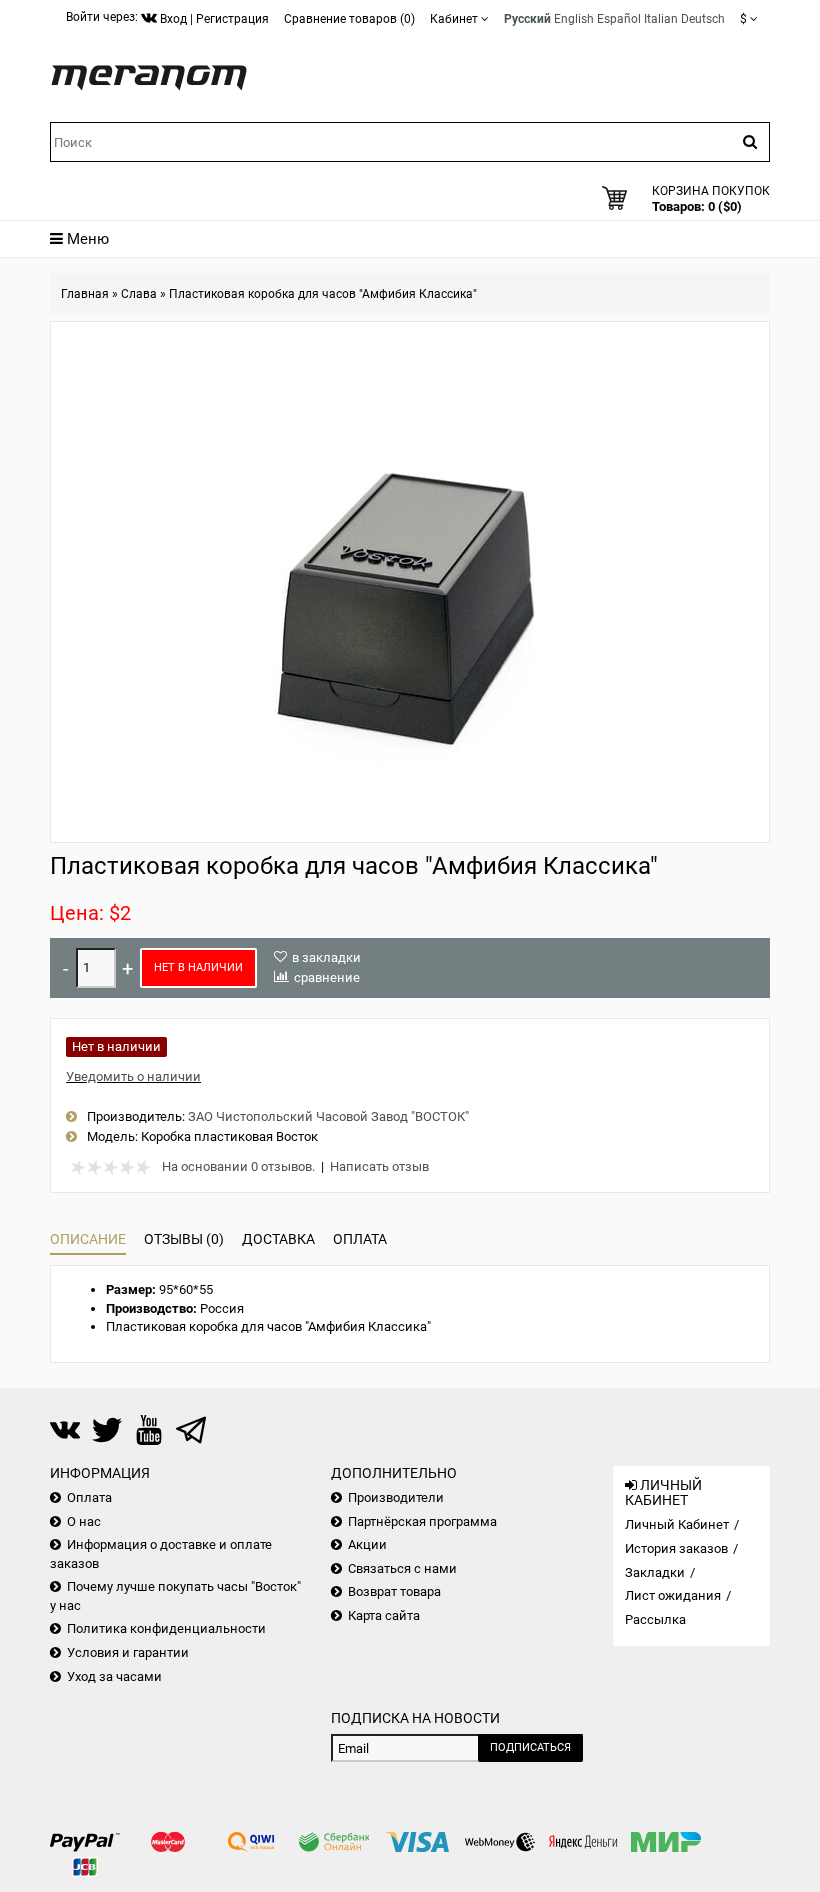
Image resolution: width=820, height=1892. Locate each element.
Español (619, 19)
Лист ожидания (673, 1595)
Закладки (655, 1572)
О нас (84, 1521)
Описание (88, 1239)
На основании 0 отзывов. (238, 1166)
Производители (396, 1497)
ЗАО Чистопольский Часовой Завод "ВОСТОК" (328, 1116)
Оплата (360, 1239)
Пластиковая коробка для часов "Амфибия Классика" (323, 294)
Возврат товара (394, 1591)
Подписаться (530, 1747)
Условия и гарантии (128, 1652)
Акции (367, 1544)
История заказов (676, 1548)
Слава (139, 294)
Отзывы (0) (184, 1239)
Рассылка (655, 1619)
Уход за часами (114, 1676)
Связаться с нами (402, 1568)
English (574, 19)
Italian (661, 19)
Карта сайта (384, 1615)
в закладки (326, 957)
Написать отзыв (379, 1166)
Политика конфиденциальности (166, 1628)
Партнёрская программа (422, 1521)
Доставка (278, 1239)
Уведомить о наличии (133, 1076)
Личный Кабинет (677, 1524)
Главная (85, 294)
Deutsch (703, 19)
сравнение (327, 977)
